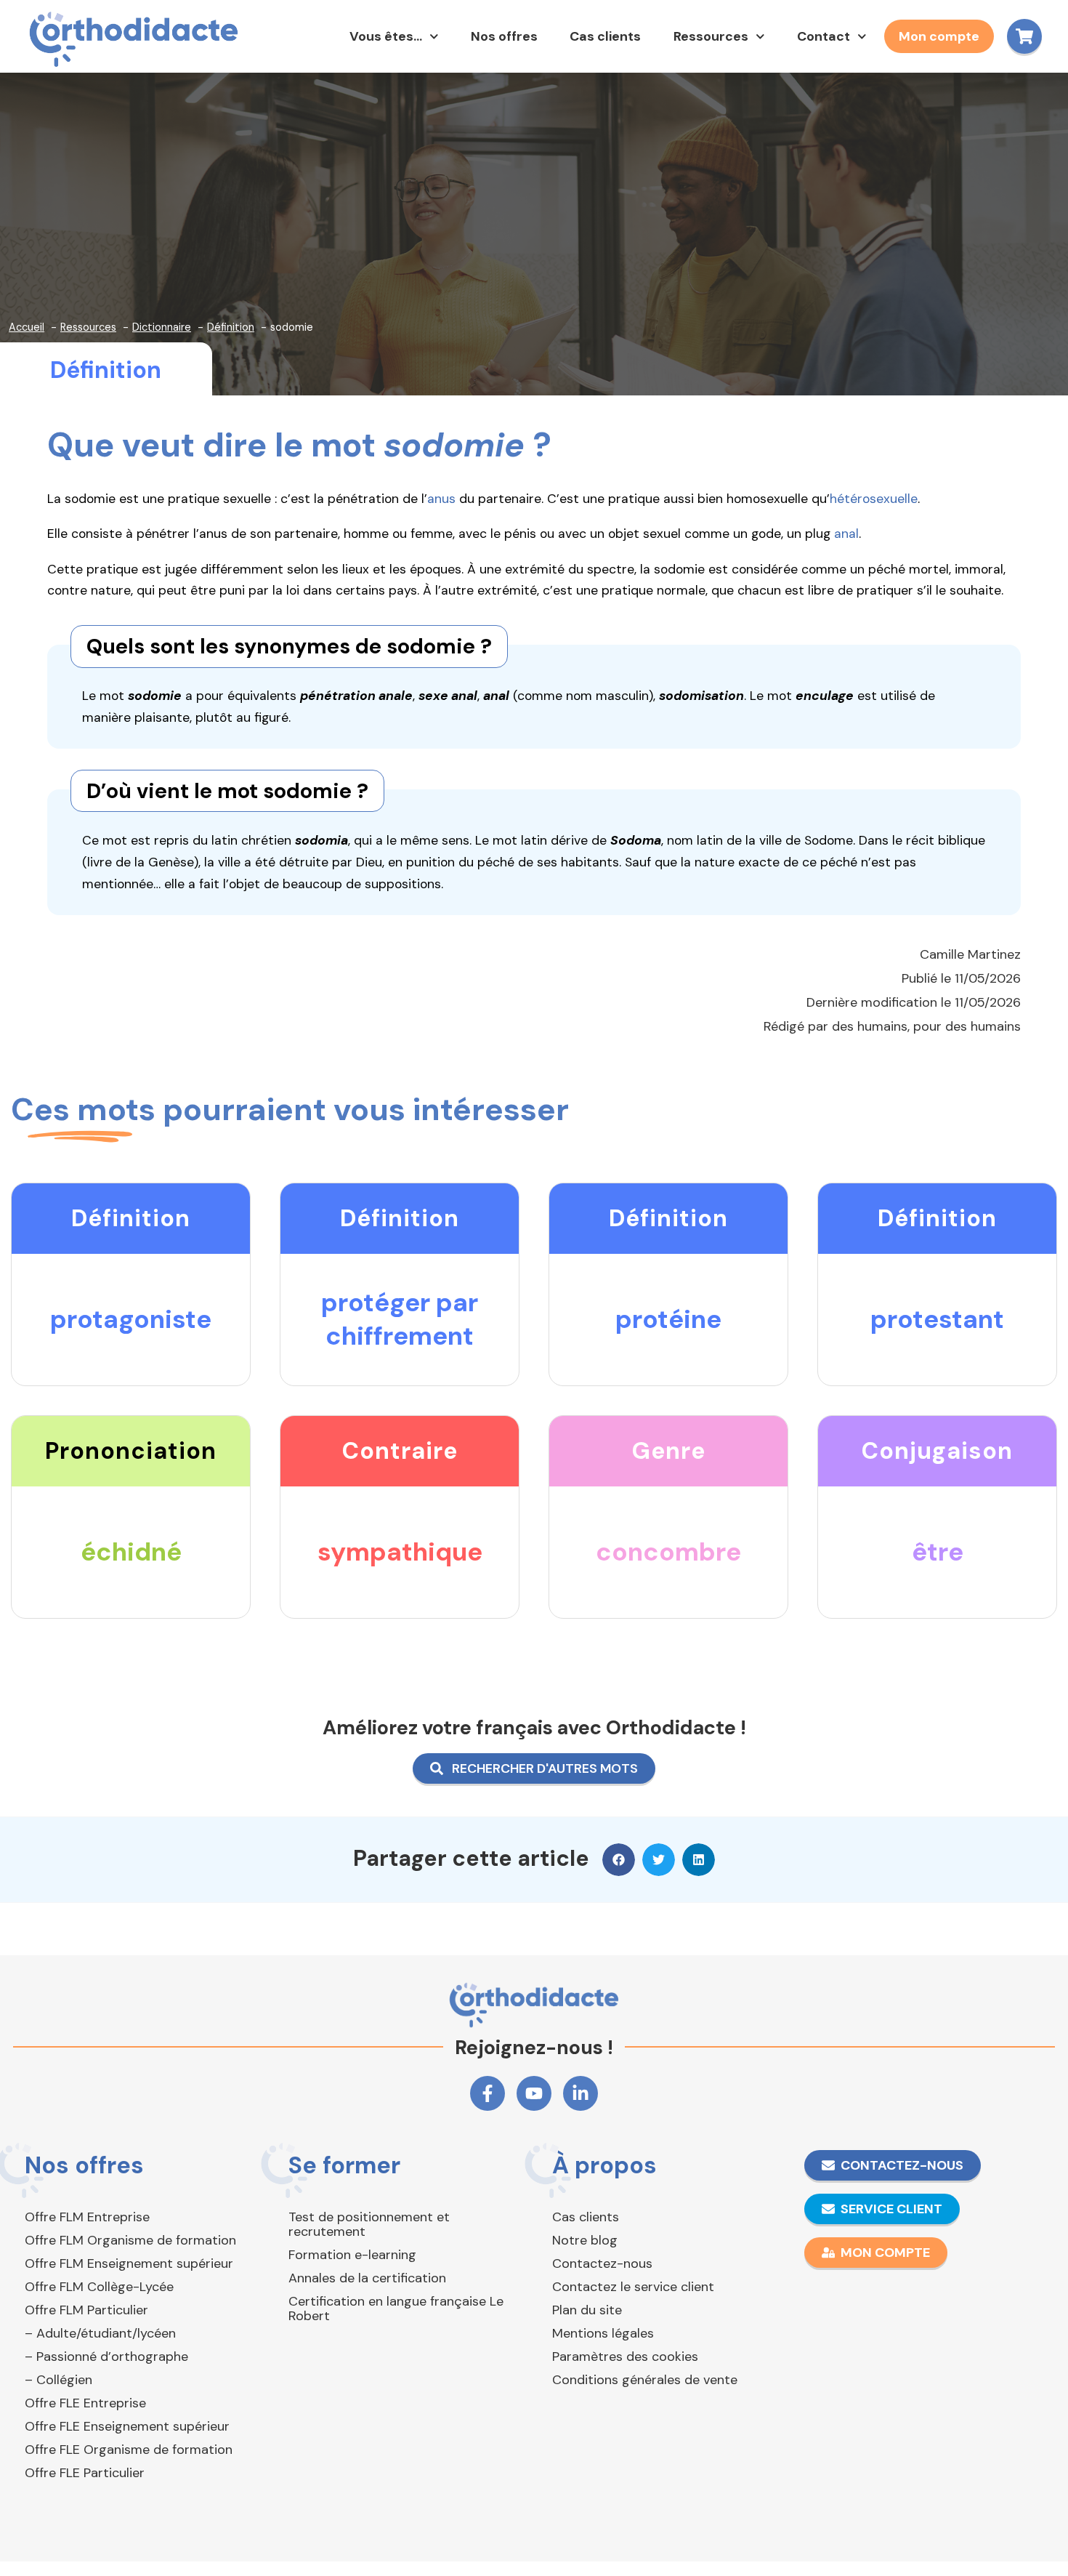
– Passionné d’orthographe (106, 2356)
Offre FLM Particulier (86, 2310)
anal (846, 534)
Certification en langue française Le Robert (396, 2309)
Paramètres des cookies (625, 2356)
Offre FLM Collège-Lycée (99, 2287)
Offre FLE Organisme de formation (129, 2450)
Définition (106, 370)
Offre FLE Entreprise (85, 2403)
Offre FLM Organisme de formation (130, 2240)
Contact (824, 36)
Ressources (711, 36)
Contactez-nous (602, 2263)
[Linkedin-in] (580, 2093)
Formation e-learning (352, 2255)
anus (441, 499)
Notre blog (585, 2240)
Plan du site (587, 2310)
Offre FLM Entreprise (87, 2217)
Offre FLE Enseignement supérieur (127, 2426)
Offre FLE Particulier (85, 2473)
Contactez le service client (633, 2287)
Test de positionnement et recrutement (369, 2224)
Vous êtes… (386, 36)
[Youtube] (534, 2093)
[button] (619, 1860)
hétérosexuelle (874, 499)
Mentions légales (603, 2333)
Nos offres (504, 36)
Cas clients (605, 36)
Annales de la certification (367, 2278)
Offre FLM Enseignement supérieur (129, 2263)
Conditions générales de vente (645, 2380)
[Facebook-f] (488, 2093)
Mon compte (939, 36)
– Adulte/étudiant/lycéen (100, 2333)
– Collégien (58, 2380)
